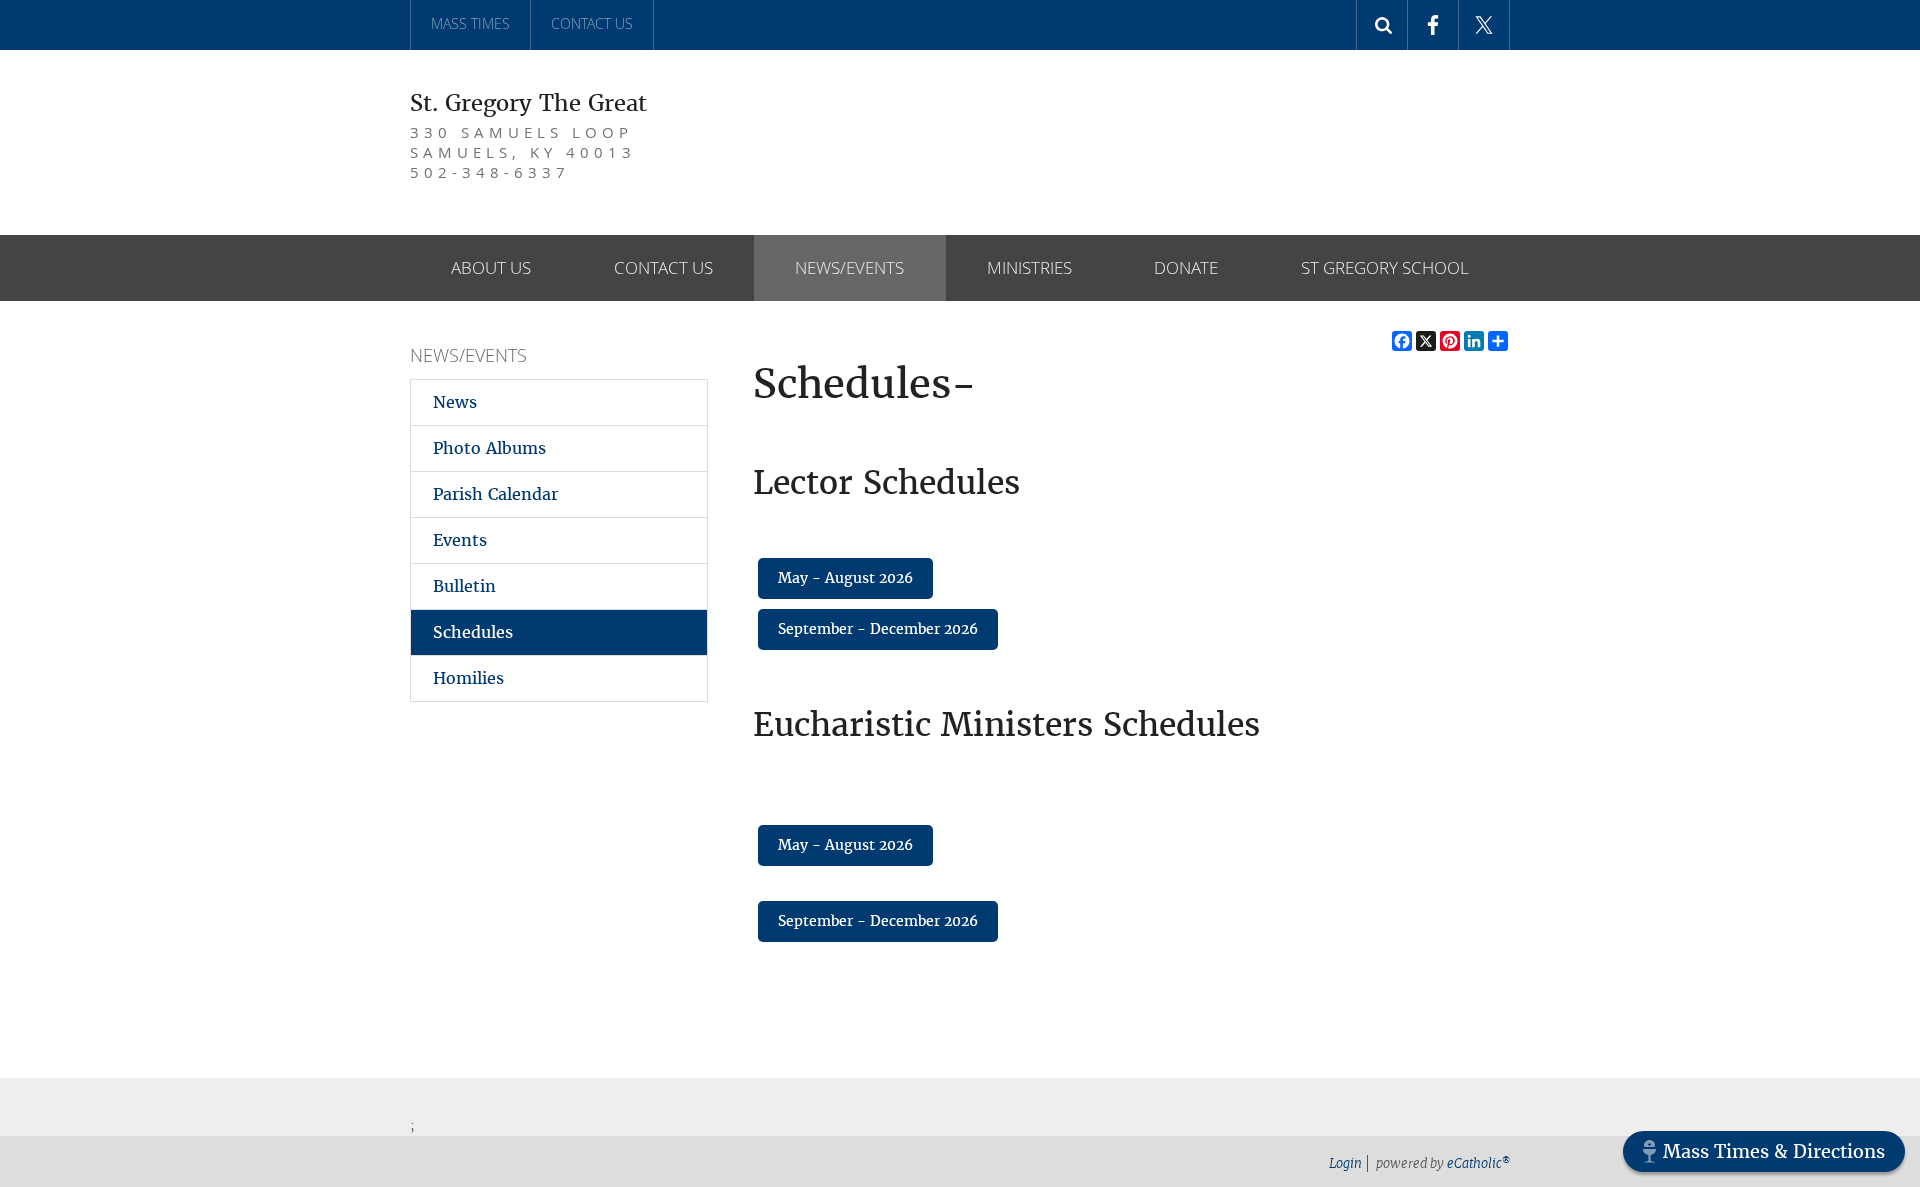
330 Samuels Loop (523, 152)
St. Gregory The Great (528, 103)
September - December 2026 (878, 629)
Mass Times (470, 23)
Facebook (1433, 25)
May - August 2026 (845, 578)
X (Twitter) (1484, 25)
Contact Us (592, 23)
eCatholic (1478, 1163)
